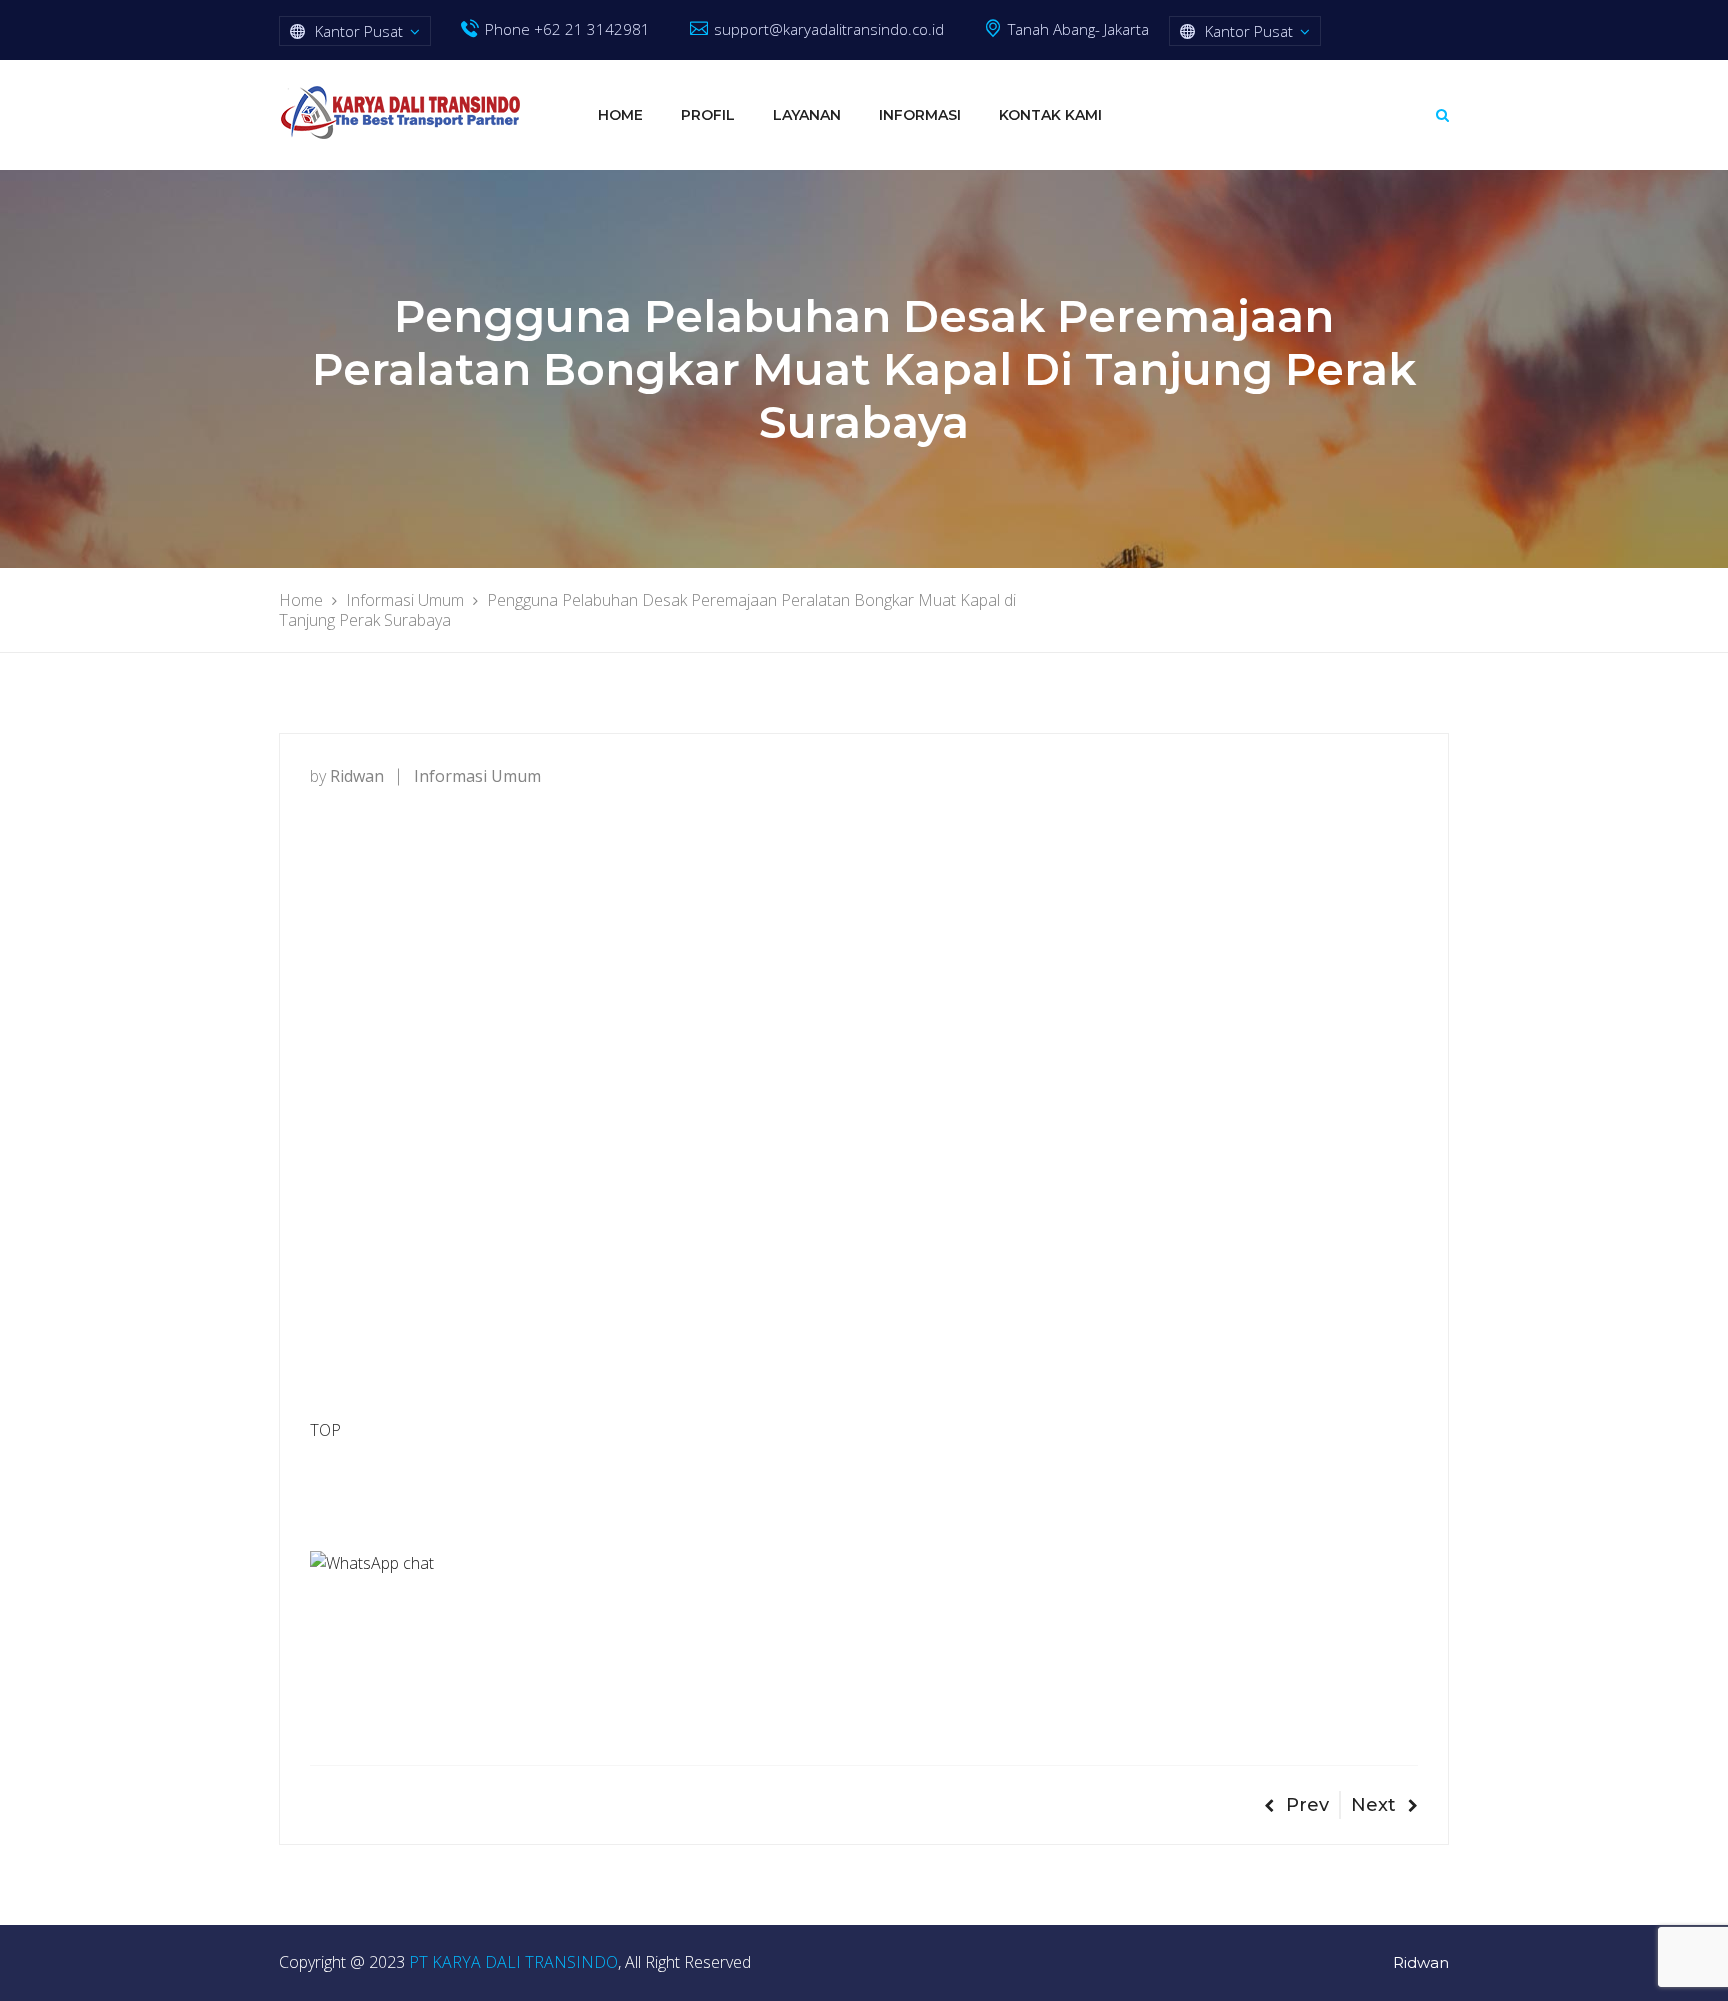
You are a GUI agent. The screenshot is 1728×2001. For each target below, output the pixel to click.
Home (620, 115)
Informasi (920, 115)
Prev (1307, 1805)
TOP (325, 1430)
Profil (708, 115)
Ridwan (1421, 1962)
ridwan (357, 776)
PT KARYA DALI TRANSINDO (513, 1962)
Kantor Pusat (359, 31)
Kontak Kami (1050, 115)
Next (1373, 1805)
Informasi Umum (477, 776)
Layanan (807, 115)
